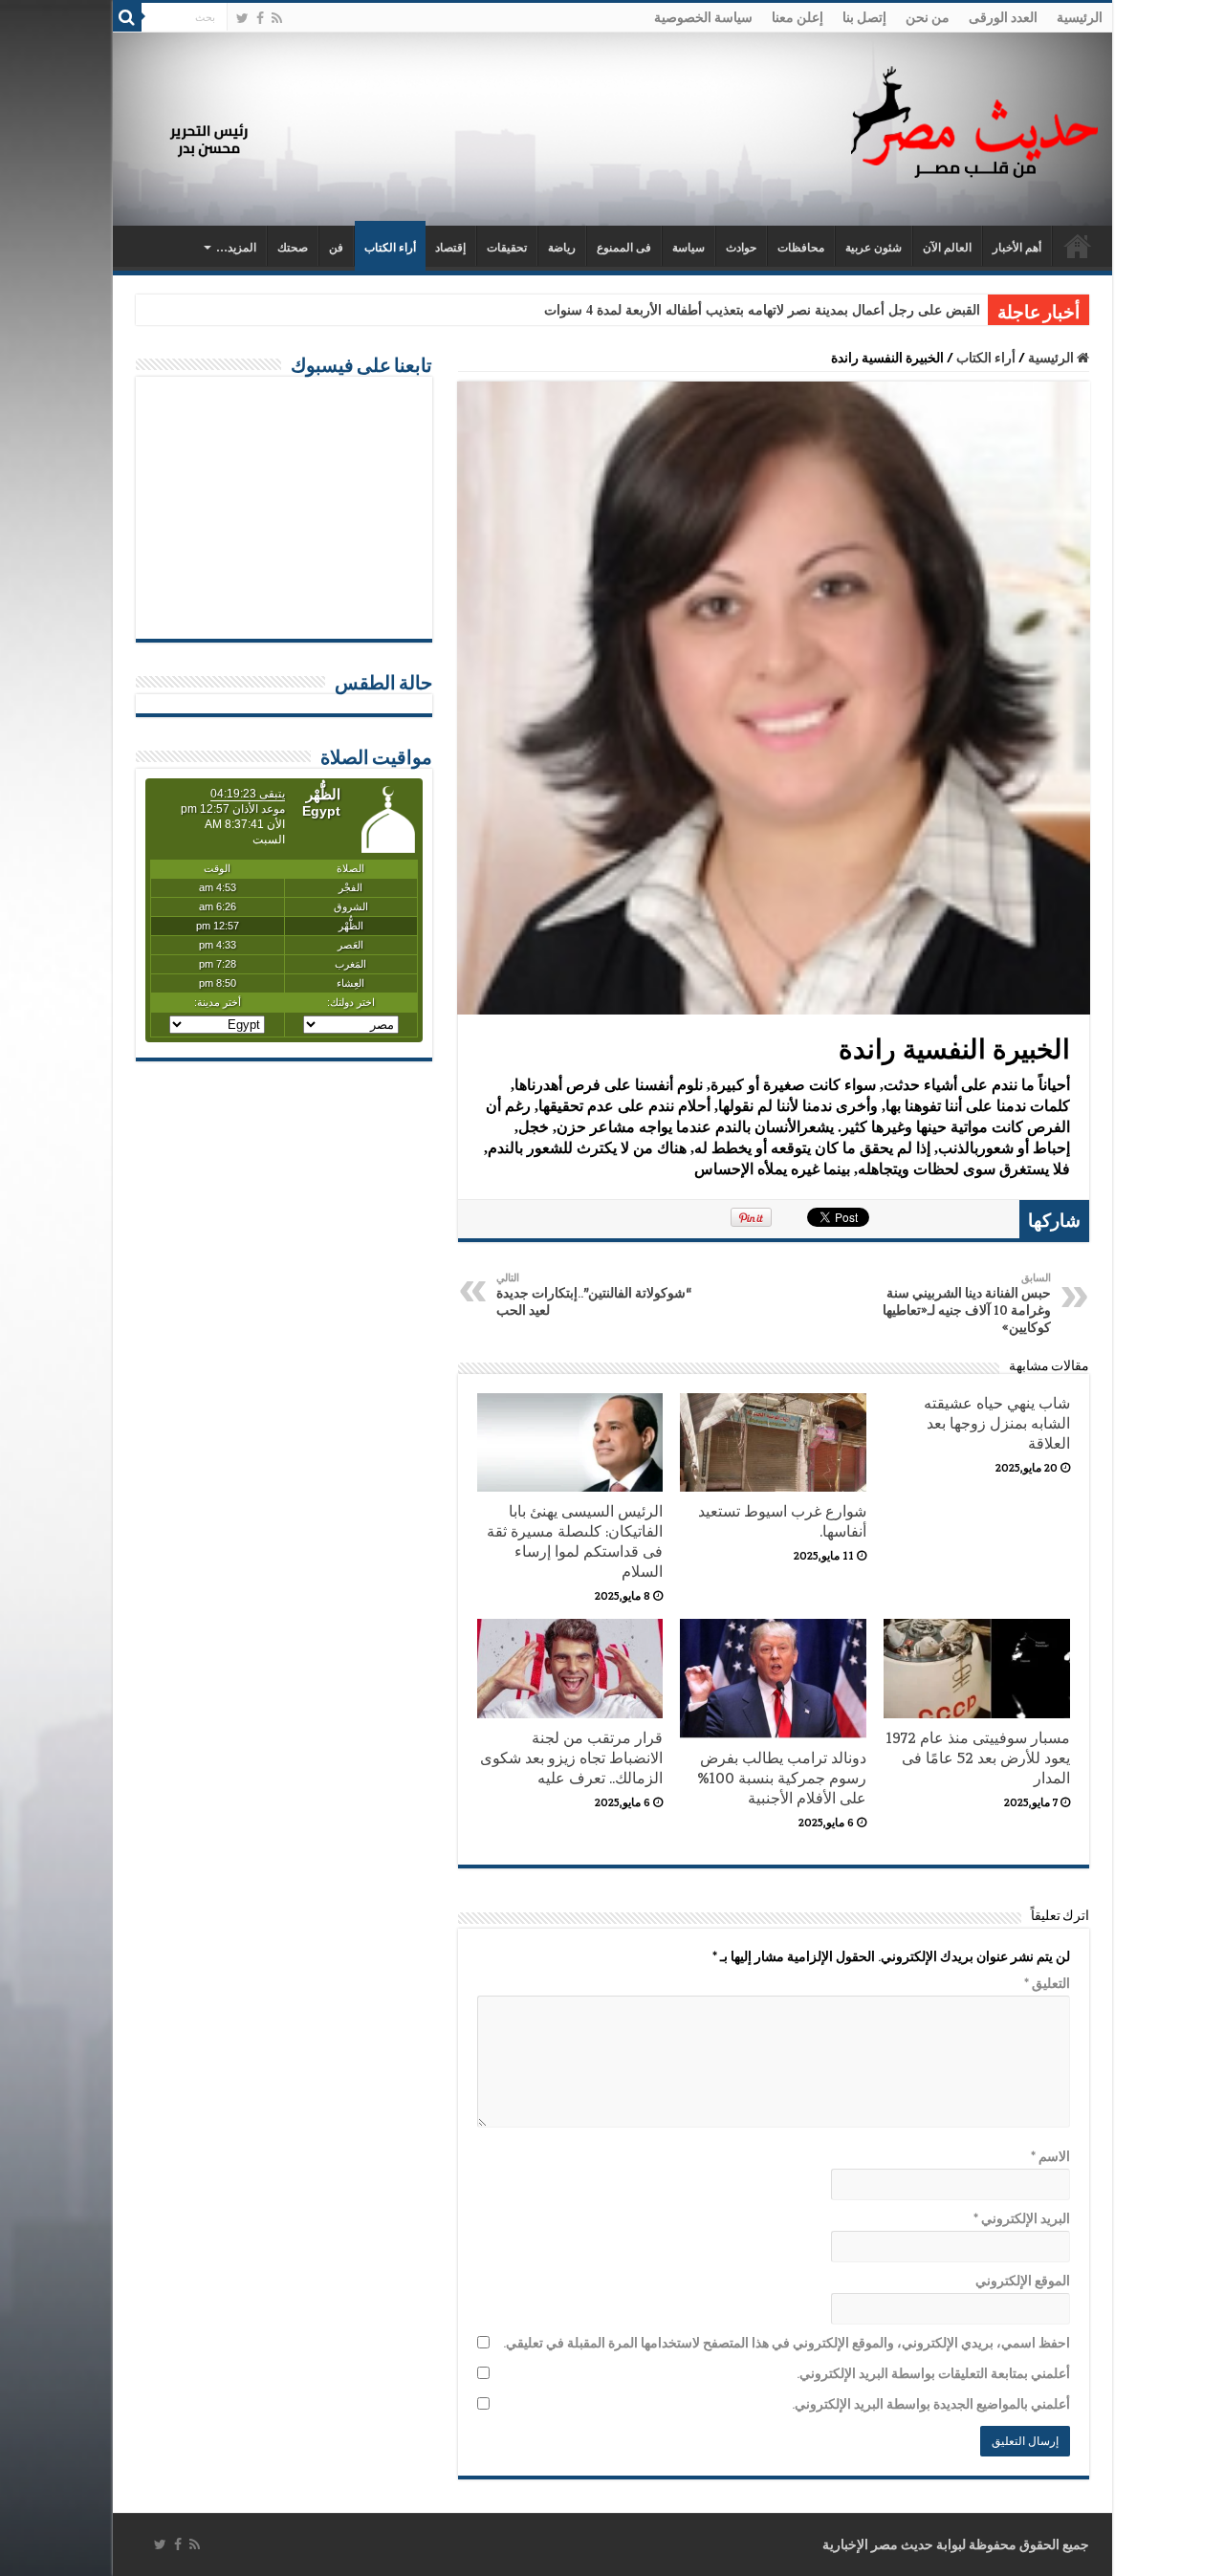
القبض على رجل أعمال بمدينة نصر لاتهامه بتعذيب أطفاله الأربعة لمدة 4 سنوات (762, 310)
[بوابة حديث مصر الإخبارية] (974, 119)
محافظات (801, 248)
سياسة (688, 248)
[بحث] (127, 17)
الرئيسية (1080, 17)
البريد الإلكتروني (1022, 2218)
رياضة (562, 248)
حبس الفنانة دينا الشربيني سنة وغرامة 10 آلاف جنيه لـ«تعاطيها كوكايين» (967, 1303)
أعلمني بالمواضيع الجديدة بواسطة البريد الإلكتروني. (931, 2404)
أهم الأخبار (1017, 248)
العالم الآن (947, 248)
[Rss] (277, 18)
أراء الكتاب (390, 248)
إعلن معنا (798, 17)
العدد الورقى (1003, 17)
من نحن (928, 17)
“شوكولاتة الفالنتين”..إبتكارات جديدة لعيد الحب (594, 1295)
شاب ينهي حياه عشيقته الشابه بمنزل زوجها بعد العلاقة (997, 1423)
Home (1078, 246)
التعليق (1047, 1983)
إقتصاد (450, 248)
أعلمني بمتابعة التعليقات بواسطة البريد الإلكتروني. (933, 2373)
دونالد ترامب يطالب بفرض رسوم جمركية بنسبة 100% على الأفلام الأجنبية (782, 1778)
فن (336, 248)
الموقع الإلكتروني (1023, 2281)
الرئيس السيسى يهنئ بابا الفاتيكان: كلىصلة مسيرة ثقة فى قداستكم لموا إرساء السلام (575, 1541)
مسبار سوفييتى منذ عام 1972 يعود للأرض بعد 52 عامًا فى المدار (978, 1758)
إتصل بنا (864, 17)
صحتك (293, 248)
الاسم (1050, 2156)
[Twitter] (242, 18)
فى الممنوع (624, 248)
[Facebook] (260, 18)
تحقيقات (507, 248)
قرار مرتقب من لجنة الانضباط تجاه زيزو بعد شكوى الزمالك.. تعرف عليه (571, 1758)
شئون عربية (874, 248)
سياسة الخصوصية (703, 17)
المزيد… (236, 248)
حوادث (741, 248)
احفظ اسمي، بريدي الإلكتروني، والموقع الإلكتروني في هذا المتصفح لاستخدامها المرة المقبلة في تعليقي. (787, 2343)
